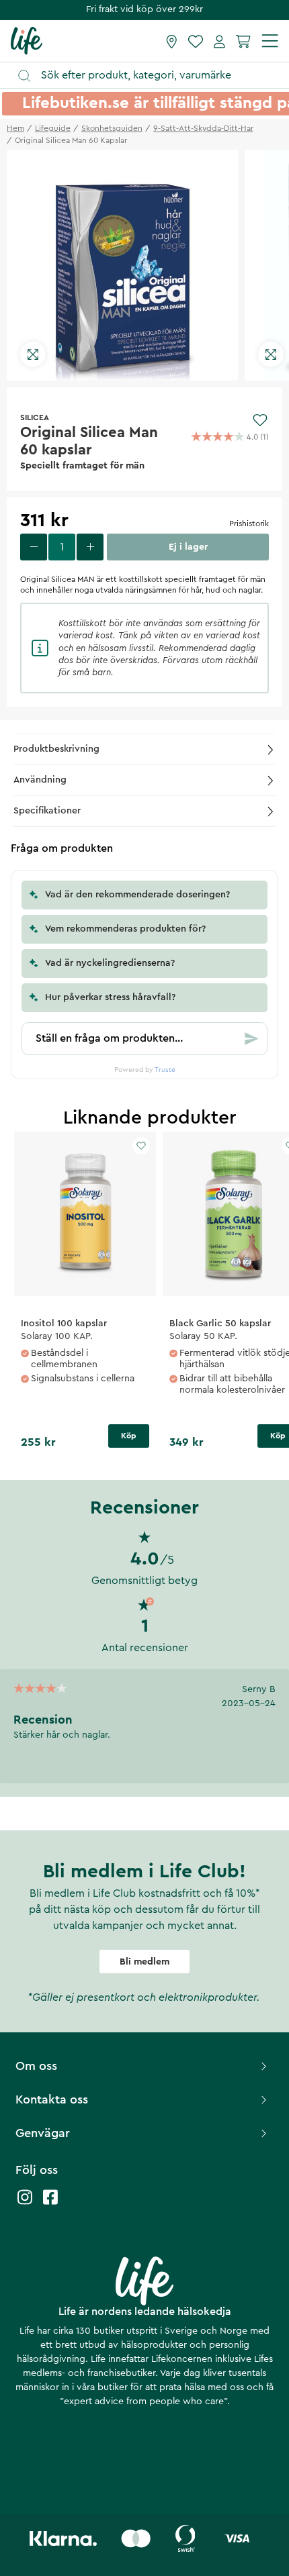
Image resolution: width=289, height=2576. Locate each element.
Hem (15, 128)
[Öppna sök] (151, 76)
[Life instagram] (25, 2204)
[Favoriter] (196, 41)
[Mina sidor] (219, 41)
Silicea (35, 417)
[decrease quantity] (34, 547)
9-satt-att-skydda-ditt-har (203, 128)
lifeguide (53, 128)
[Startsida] (27, 40)
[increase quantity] (90, 547)
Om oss (36, 2066)
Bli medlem (144, 1962)
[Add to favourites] (260, 420)
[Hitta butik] (172, 41)
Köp (129, 1436)
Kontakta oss (52, 2099)
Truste (165, 1070)
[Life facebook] (50, 2204)
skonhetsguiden (112, 128)
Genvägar (43, 2133)
